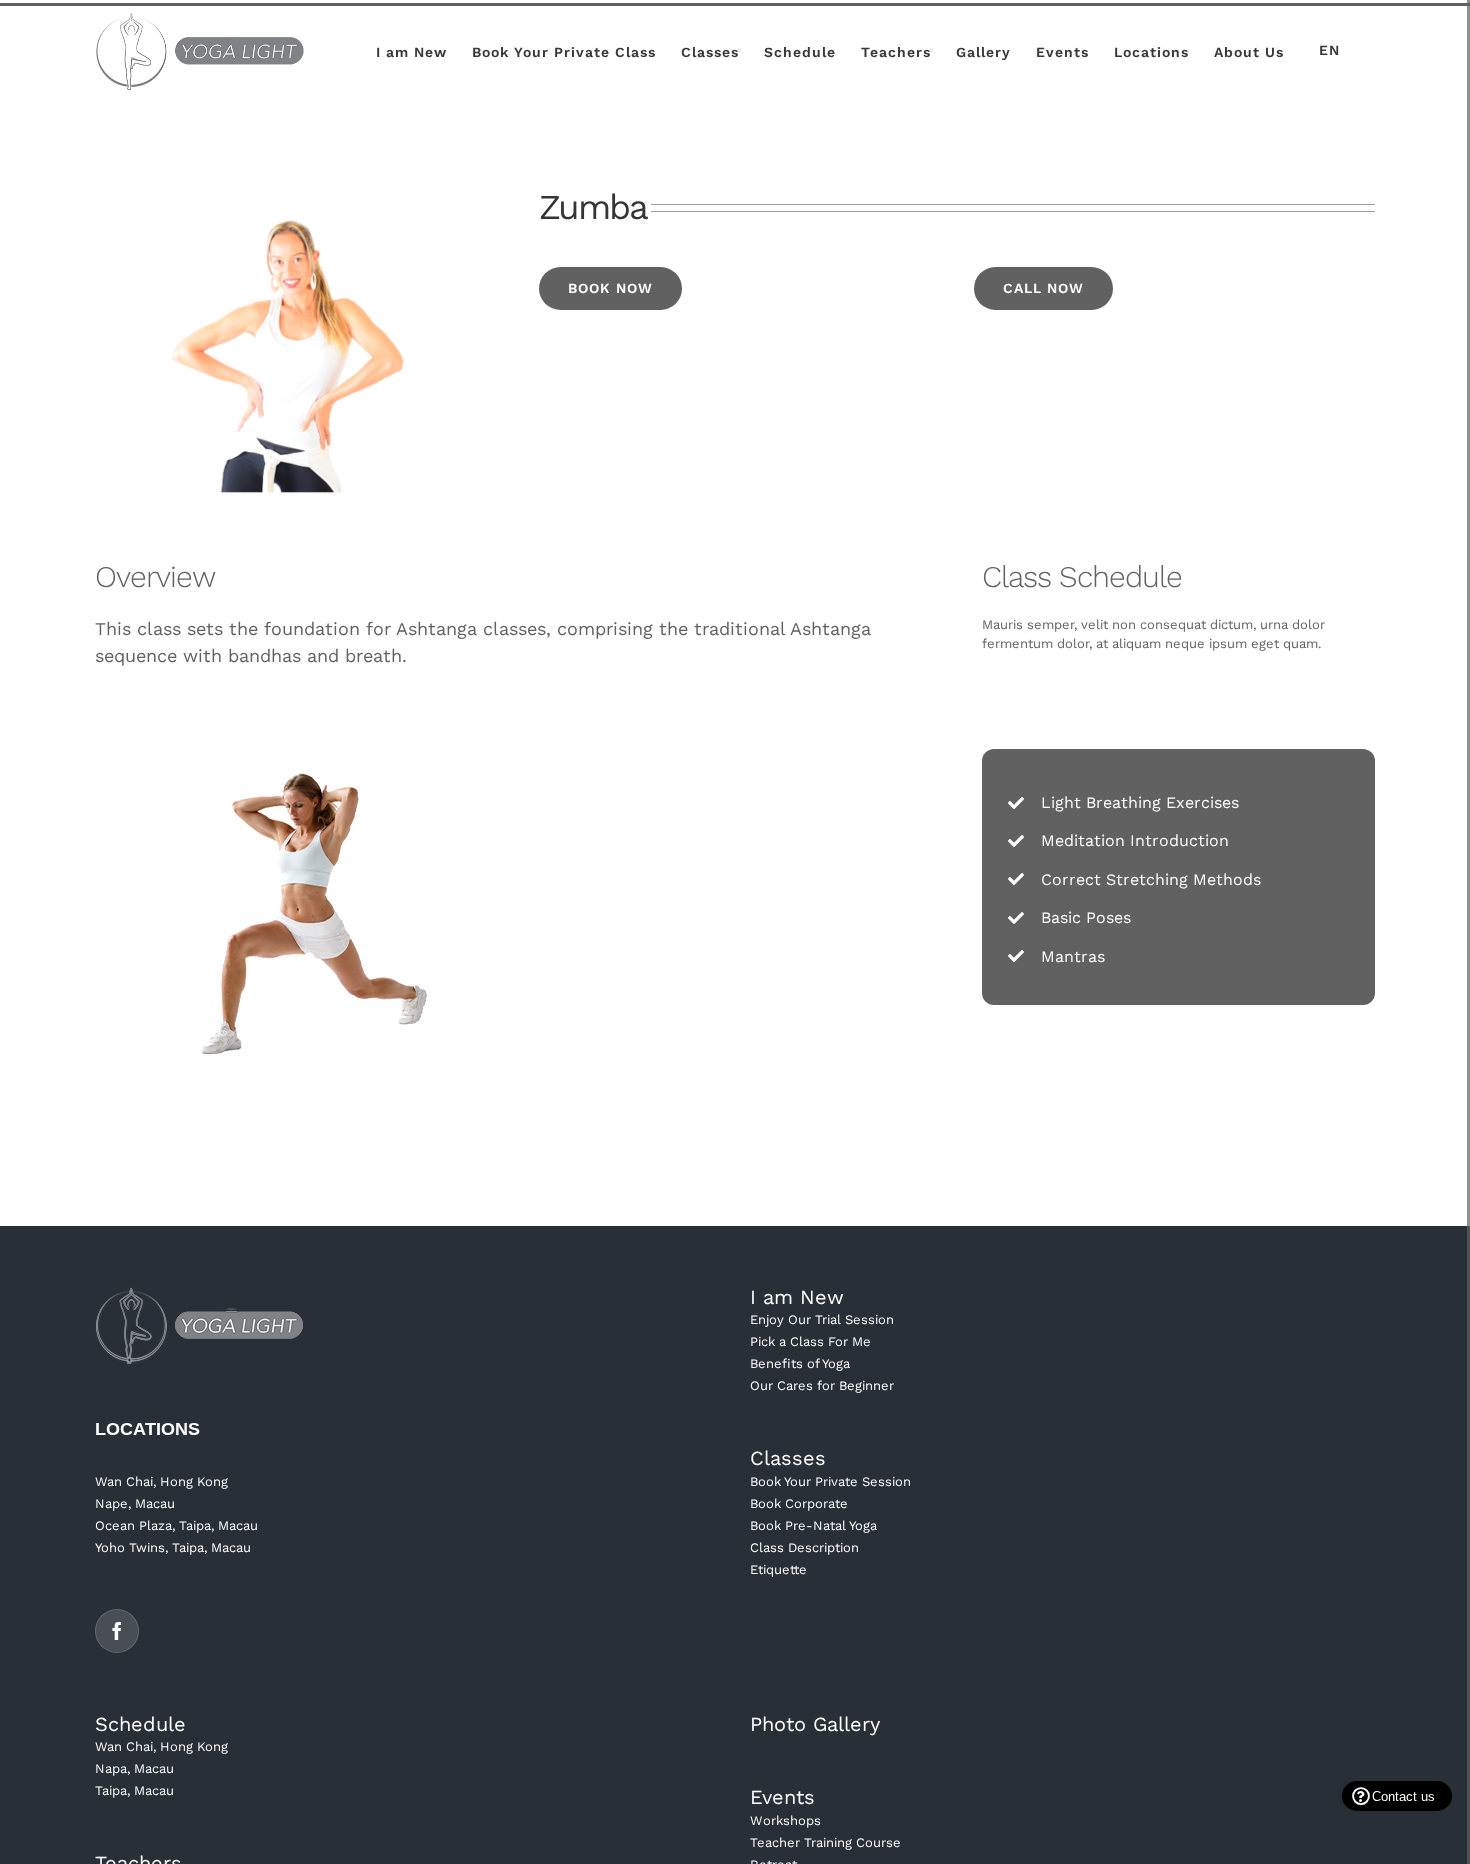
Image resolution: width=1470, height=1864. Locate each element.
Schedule (140, 1724)
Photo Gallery (815, 1724)
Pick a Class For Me (810, 1341)
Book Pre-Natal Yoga (813, 1525)
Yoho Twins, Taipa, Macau (173, 1547)
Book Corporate (799, 1503)
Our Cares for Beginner (822, 1385)
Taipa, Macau (134, 1790)
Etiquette (778, 1569)
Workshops (785, 1820)
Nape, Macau (135, 1503)
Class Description (804, 1547)
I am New (797, 1297)
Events (782, 1797)
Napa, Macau (134, 1768)
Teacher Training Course (825, 1842)
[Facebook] (117, 1631)
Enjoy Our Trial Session (822, 1319)
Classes (788, 1458)
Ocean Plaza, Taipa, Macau (176, 1525)
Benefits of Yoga (800, 1363)
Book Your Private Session (830, 1481)
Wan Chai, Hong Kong (161, 1481)
